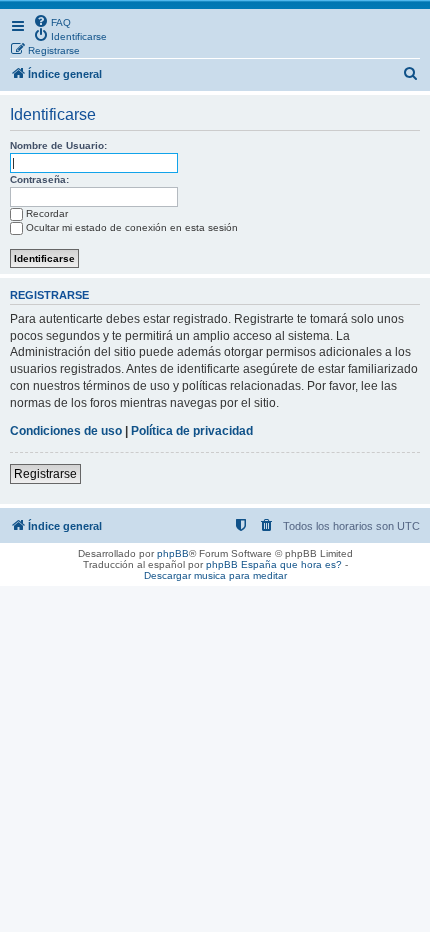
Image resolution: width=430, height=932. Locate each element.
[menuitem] (52, 21)
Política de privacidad (192, 431)
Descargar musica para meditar (215, 575)
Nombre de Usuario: (58, 145)
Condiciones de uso (66, 431)
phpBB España (241, 564)
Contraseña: (39, 179)
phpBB (173, 553)
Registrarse (45, 474)
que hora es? (311, 564)
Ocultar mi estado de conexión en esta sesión (132, 227)
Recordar (47, 213)
